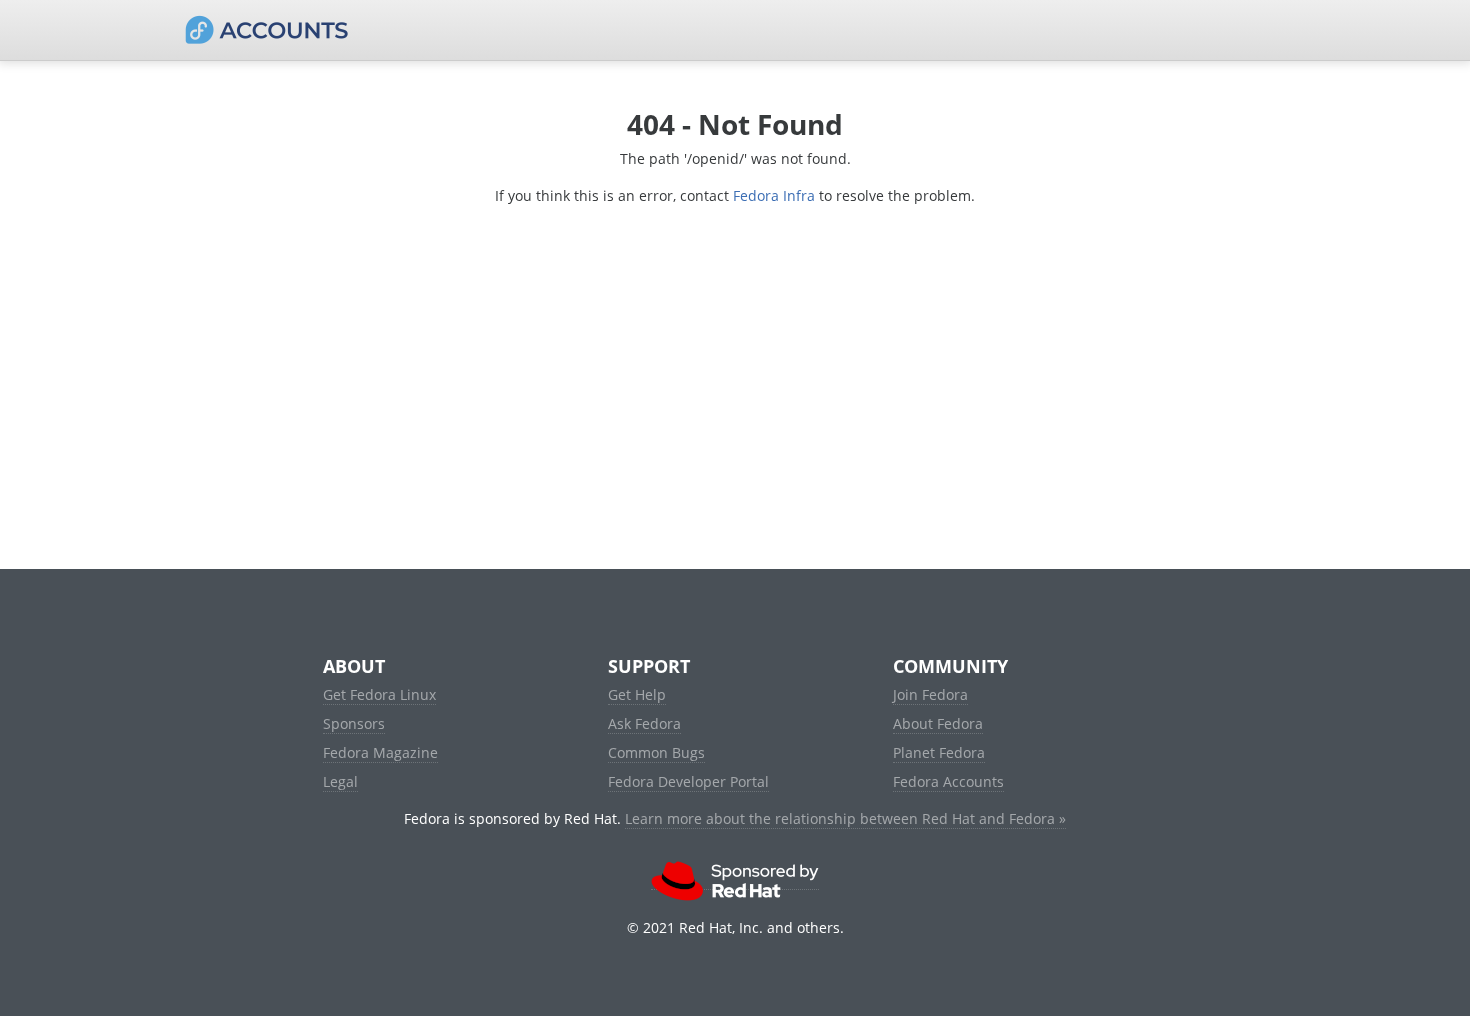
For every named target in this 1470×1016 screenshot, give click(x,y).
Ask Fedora (644, 723)
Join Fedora (930, 694)
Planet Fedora (939, 752)
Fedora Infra (774, 195)
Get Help (637, 694)
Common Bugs (656, 752)
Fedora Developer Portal (688, 781)
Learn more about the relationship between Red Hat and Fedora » (845, 818)
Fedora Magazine (380, 752)
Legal (340, 781)
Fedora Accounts (948, 781)
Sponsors (354, 723)
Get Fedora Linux (379, 694)
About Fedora (938, 723)
